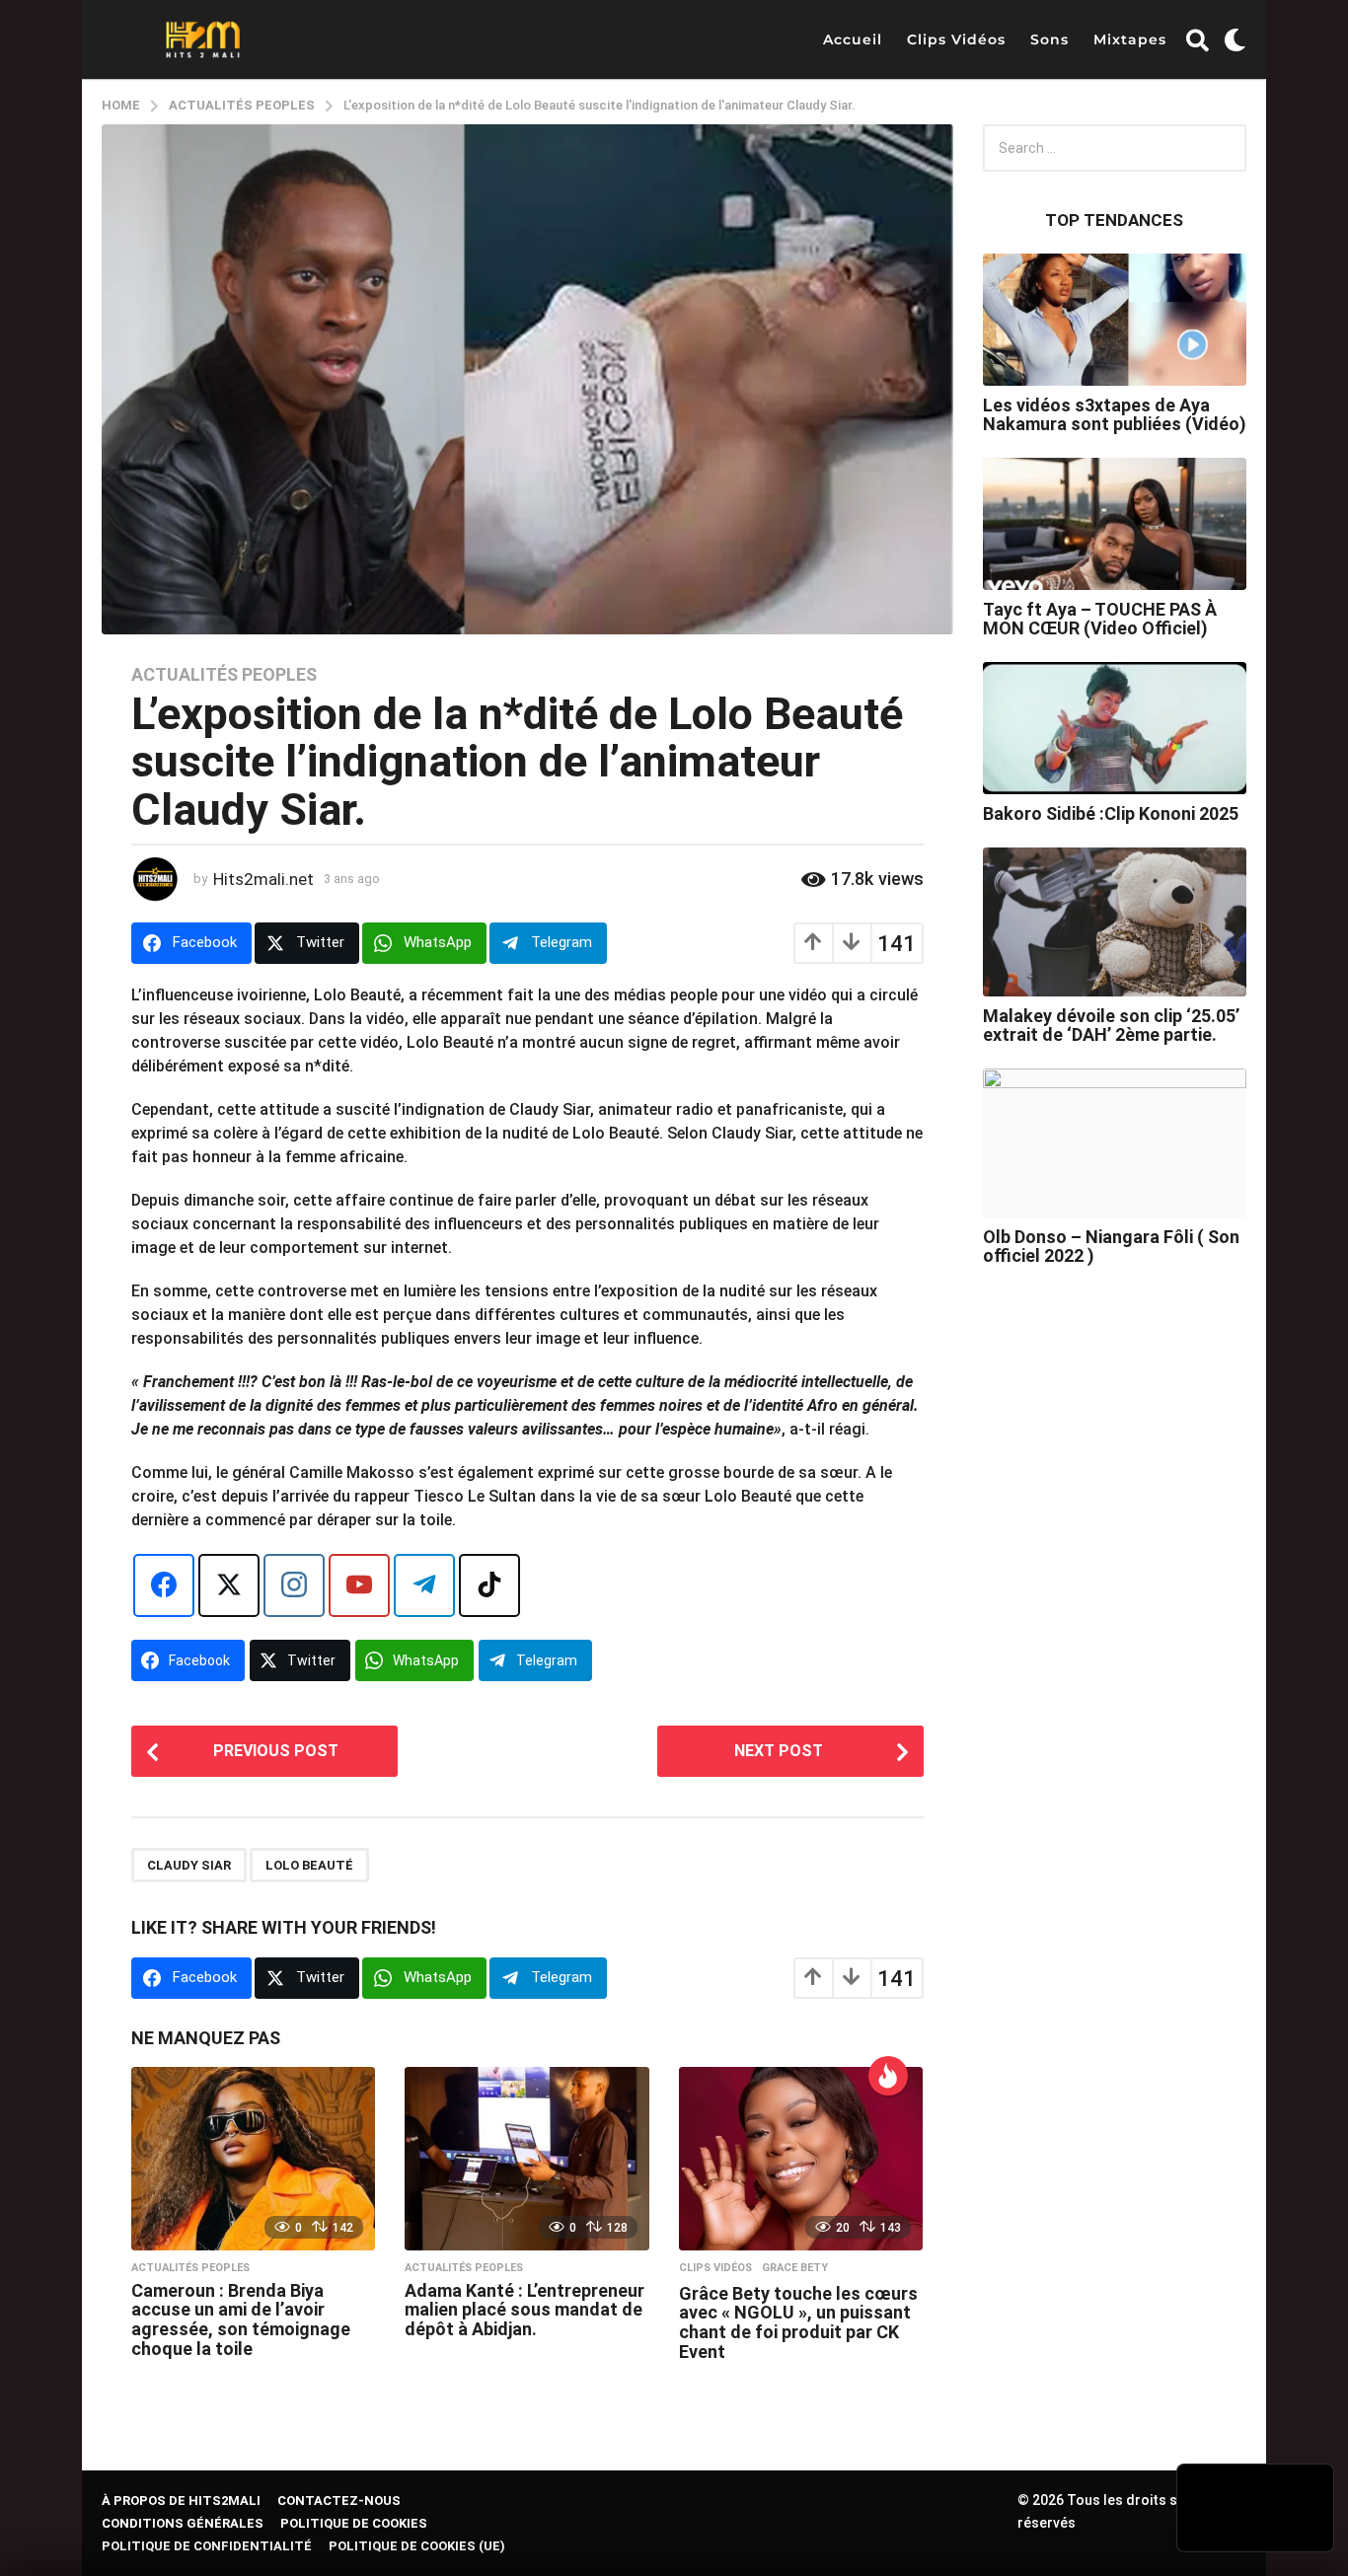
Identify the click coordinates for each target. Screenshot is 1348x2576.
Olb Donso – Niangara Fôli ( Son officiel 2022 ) (1111, 1246)
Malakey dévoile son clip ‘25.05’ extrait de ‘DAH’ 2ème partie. (1111, 1025)
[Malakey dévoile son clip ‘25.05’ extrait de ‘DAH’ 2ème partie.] (1115, 921)
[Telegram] (424, 1585)
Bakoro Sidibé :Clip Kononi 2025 (1111, 813)
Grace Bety (795, 2268)
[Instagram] (294, 1585)
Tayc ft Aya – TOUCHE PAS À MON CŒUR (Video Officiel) (1100, 619)
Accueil (853, 39)
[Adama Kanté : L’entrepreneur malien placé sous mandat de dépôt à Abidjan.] (526, 2159)
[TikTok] (489, 1585)
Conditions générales (183, 2523)
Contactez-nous (339, 2501)
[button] (1198, 39)
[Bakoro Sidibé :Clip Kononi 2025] (1115, 728)
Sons (1049, 39)
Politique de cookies (354, 2523)
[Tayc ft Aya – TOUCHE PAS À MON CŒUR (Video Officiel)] (1115, 524)
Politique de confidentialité (207, 2546)
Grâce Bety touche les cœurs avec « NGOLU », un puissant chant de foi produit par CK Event (798, 2322)
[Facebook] (164, 1585)
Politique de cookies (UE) (417, 2546)
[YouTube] (359, 1585)
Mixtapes (1130, 39)
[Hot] (888, 2076)
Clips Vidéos (956, 39)
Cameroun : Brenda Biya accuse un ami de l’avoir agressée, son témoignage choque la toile (241, 2319)
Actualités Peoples (224, 675)
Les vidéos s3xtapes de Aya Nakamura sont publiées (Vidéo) (1115, 414)
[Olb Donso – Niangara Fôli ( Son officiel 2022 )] (1115, 1142)
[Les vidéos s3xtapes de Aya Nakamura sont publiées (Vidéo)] (1115, 320)
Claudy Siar (189, 1865)
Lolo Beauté (309, 1865)
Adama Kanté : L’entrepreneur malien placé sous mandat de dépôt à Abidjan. (524, 2310)
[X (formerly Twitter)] (229, 1585)
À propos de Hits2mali (181, 2501)
